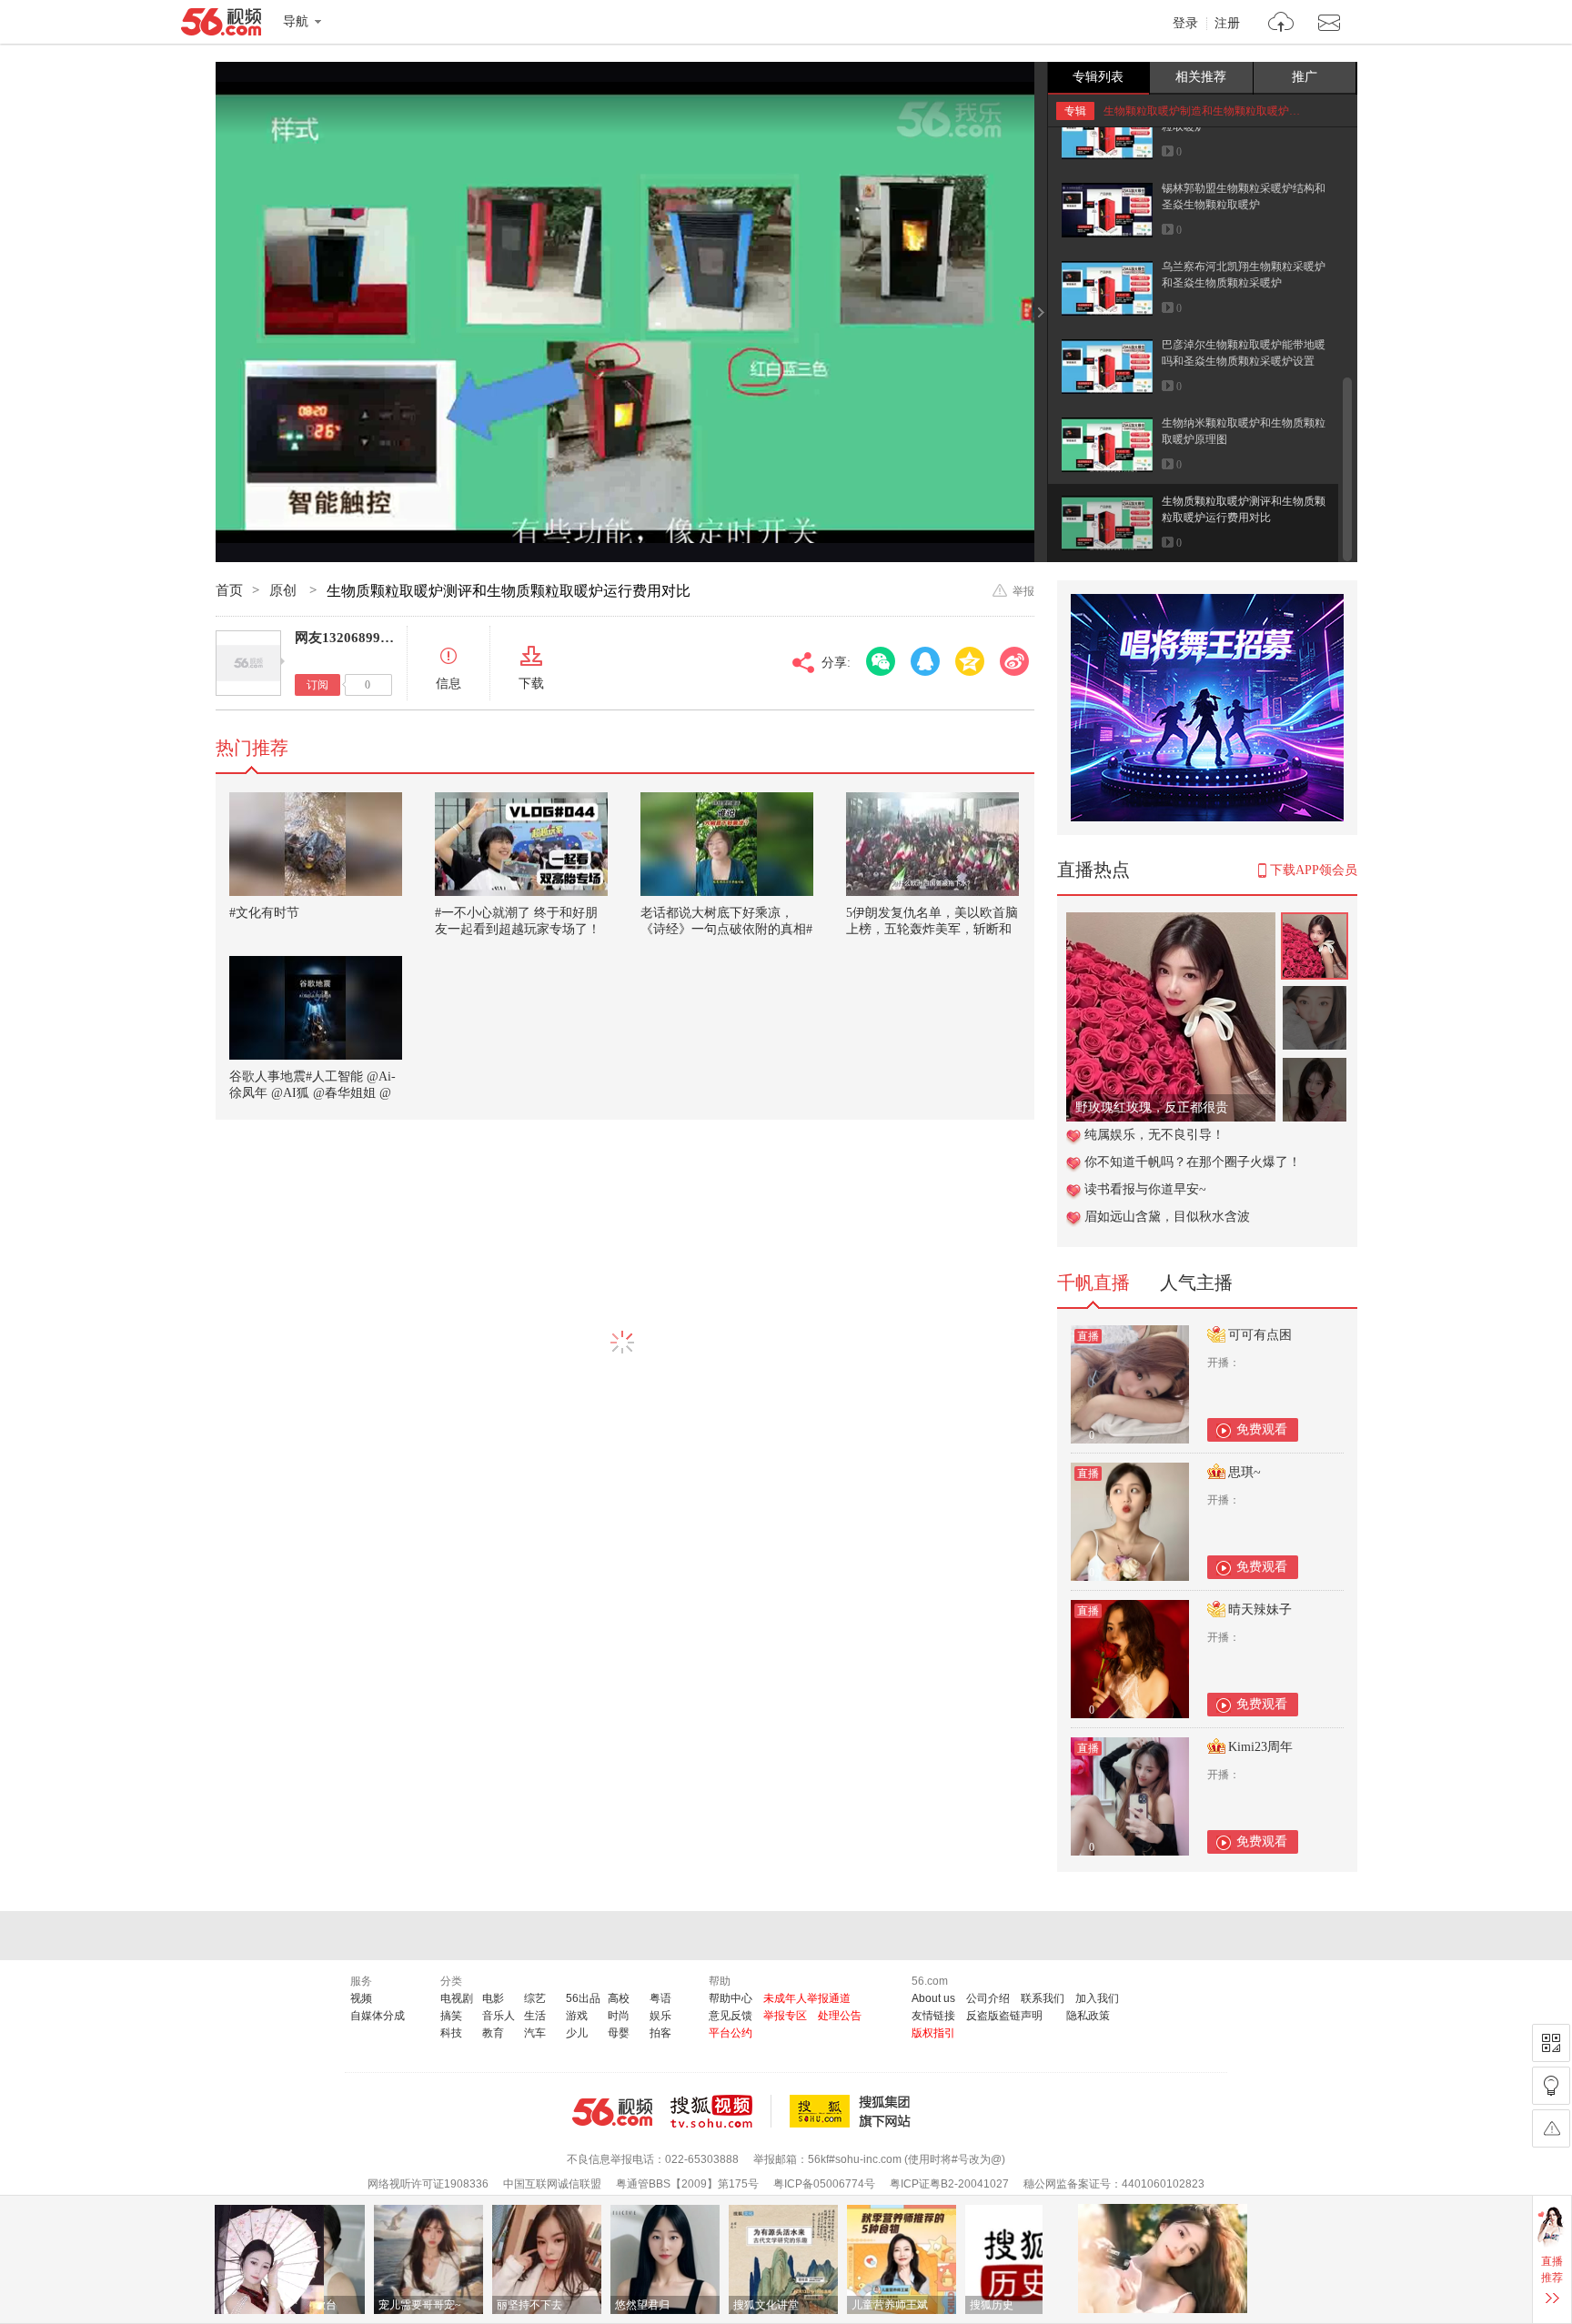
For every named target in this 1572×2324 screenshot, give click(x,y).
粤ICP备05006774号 (824, 2184)
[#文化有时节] (316, 844)
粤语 (660, 1998)
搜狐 (853, 2111)
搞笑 (451, 2016)
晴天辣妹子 (1260, 1610)
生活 (535, 2016)
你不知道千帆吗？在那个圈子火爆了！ (1193, 1162)
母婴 (619, 2033)
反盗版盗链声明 (1004, 2016)
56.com (221, 25)
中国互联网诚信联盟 (552, 2184)
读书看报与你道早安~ (1145, 1189)
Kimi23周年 (1260, 1747)
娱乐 (660, 2016)
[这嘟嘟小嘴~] (1171, 922)
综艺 (535, 1998)
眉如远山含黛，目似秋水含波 (1167, 1217)
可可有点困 (1260, 1335)
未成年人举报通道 (807, 1998)
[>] (1281, 24)
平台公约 (731, 2033)
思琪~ (1244, 1472)
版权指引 (933, 2033)
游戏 (577, 2016)
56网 (612, 2112)
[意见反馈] (1551, 2128)
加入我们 (1097, 1998)
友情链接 (933, 2016)
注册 (1227, 24)
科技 (451, 2033)
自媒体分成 (378, 2016)
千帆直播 (1093, 1283)
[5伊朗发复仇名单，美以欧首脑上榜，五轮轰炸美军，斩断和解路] (932, 844)
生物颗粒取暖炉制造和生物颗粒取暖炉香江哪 (1213, 111)
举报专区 (785, 2016)
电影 (493, 1998)
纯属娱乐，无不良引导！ (1154, 1135)
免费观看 (1262, 1429)
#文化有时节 (264, 913)
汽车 (535, 2033)
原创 (285, 590)
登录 (1185, 24)
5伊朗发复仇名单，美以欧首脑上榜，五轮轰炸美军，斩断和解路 (932, 929)
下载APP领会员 (1314, 870)
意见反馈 (731, 2016)
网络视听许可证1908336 (428, 2184)
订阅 (317, 685)
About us (933, 1998)
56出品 (583, 1998)
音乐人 (499, 2016)
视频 (361, 1998)
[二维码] (1551, 2043)
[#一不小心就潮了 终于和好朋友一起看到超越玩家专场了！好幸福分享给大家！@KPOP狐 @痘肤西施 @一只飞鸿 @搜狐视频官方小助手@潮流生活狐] (521, 844)
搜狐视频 (721, 2111)
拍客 (660, 2033)
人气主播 (1196, 1283)
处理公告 (840, 2016)
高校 (619, 1998)
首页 (229, 590)
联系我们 (1043, 1998)
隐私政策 (1088, 2016)
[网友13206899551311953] (248, 663)
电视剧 (457, 1998)
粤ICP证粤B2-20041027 (949, 2184)
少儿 (577, 2033)
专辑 (1075, 111)
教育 (493, 2033)
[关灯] (1551, 2086)
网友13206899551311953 (370, 638)
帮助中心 (731, 1998)
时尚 (619, 2016)
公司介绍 (988, 1998)
